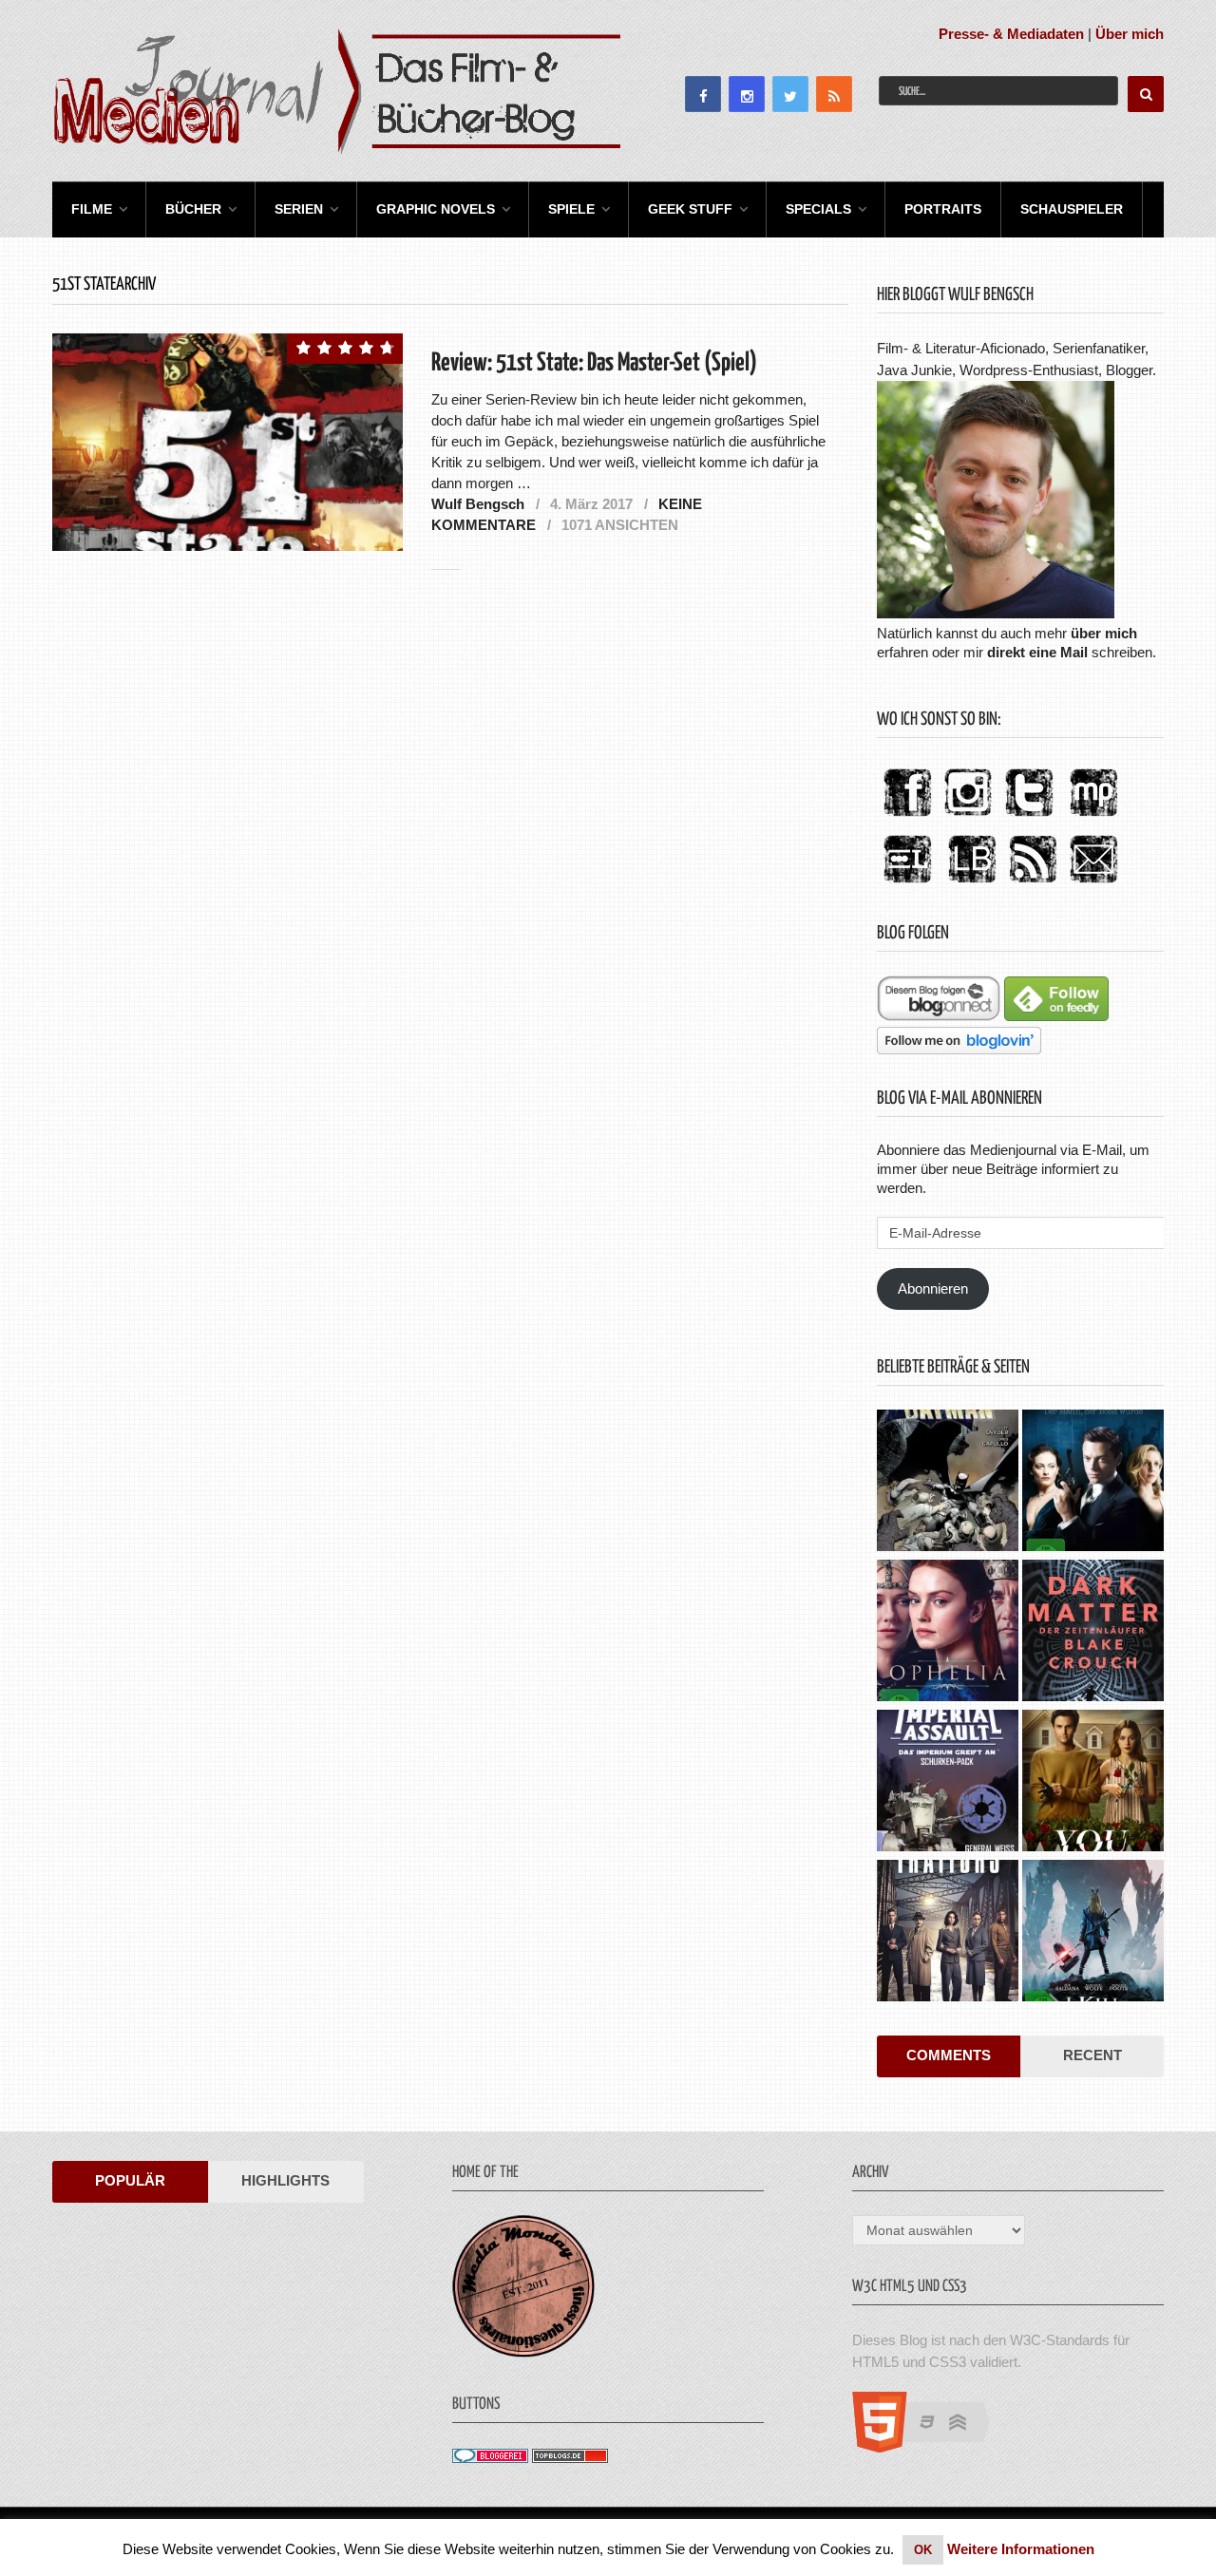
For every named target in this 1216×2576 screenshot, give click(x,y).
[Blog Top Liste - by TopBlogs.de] (570, 2458)
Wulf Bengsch (478, 504)
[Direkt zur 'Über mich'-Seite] (996, 613)
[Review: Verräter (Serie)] (948, 1933)
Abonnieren (933, 1288)
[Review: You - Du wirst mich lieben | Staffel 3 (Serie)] (1093, 1783)
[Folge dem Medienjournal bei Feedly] (1056, 1016)
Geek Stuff (690, 209)
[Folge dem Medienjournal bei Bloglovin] (959, 1049)
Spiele (571, 209)
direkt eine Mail (1037, 652)
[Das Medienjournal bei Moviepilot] (1093, 817)
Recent (1092, 2055)
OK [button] (923, 2550)
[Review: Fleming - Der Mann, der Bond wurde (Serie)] (1093, 1483)
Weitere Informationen (1021, 2549)
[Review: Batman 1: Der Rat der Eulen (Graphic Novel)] (948, 1483)
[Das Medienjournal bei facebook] (907, 817)
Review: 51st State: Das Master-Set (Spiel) (594, 363)
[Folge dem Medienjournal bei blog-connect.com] (939, 1016)
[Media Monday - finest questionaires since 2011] (523, 2352)
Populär (130, 2180)
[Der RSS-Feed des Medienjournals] (1033, 884)
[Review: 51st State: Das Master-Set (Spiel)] (228, 442)
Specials (818, 209)
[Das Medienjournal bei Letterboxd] (907, 884)
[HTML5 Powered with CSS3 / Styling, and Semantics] (931, 2447)
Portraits (943, 209)
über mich (1104, 633)
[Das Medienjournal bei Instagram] (968, 817)
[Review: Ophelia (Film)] (948, 1633)
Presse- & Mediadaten (1011, 34)
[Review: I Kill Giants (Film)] (1093, 1933)
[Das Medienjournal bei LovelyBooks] (972, 884)
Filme (92, 209)
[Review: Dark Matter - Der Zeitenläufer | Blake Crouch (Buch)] (1093, 1633)
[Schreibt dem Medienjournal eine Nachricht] (1093, 884)
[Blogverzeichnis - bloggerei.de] (490, 2458)
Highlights (285, 2180)
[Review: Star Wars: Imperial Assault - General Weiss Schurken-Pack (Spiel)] (948, 1783)
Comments (949, 2055)
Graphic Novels (436, 209)
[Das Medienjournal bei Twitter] (1029, 817)
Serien (299, 209)
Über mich (1130, 34)
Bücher (193, 209)
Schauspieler (1072, 209)
